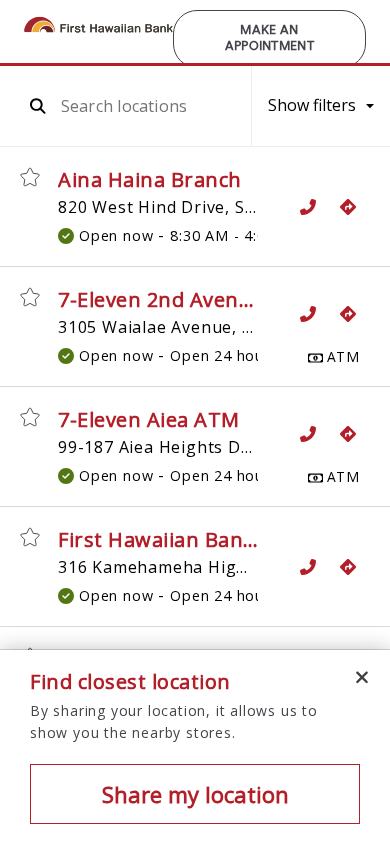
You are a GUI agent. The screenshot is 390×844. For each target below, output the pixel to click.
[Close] (362, 678)
